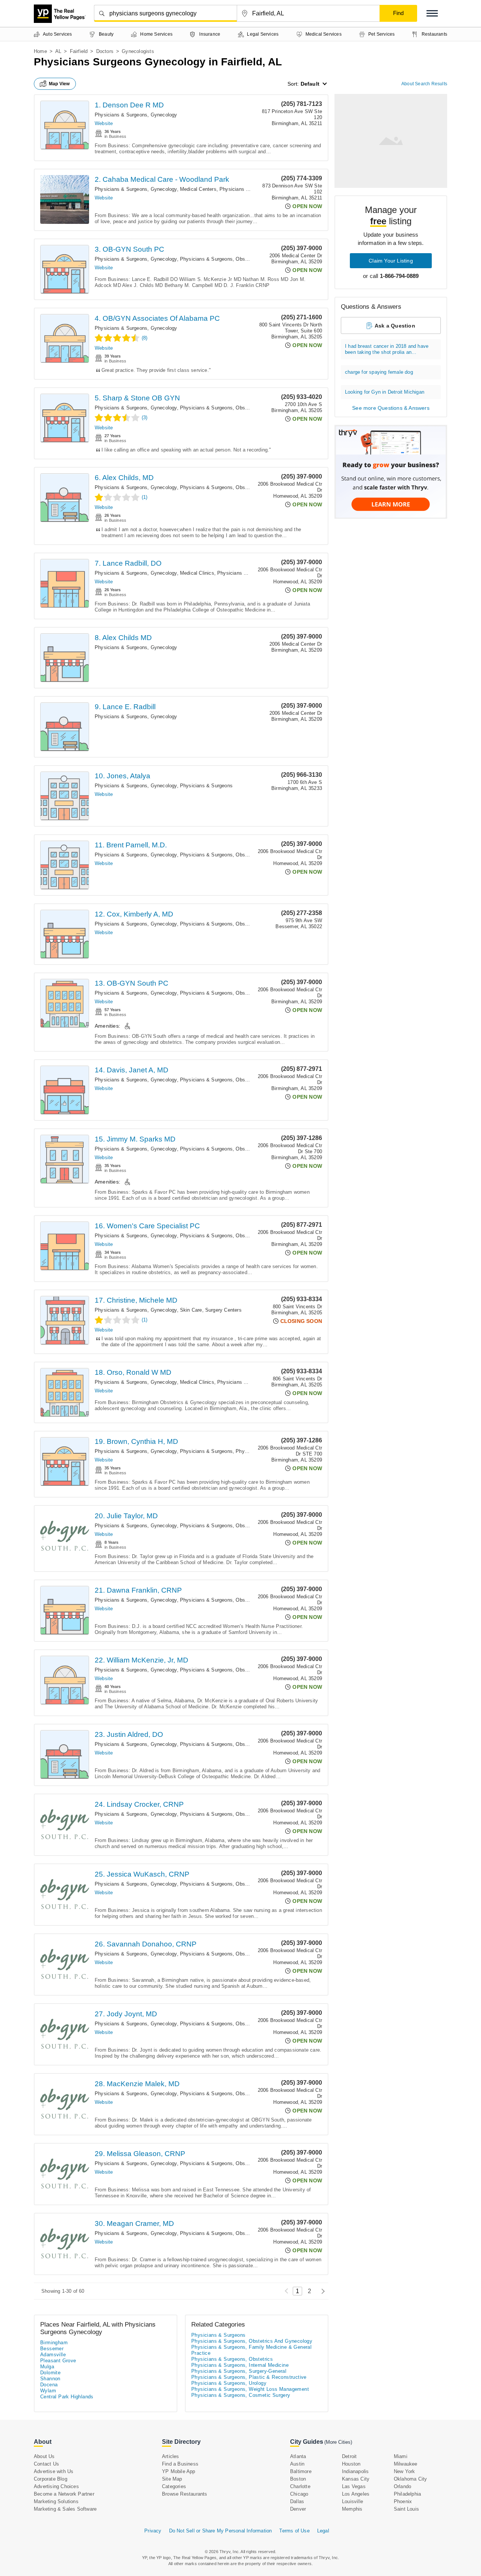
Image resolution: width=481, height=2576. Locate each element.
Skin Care (191, 1310)
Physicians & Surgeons (244, 573)
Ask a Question (395, 326)
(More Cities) (338, 2442)
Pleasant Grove (58, 2361)
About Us (44, 2456)
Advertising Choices (56, 2486)
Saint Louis (406, 2509)
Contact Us (46, 2464)
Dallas (297, 2501)
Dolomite (50, 2373)
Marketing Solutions (56, 2501)
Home (40, 51)
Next (321, 2291)
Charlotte (300, 2486)
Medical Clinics (197, 573)
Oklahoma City (411, 2479)
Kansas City (356, 2479)
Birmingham (54, 2343)
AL (58, 51)
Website (104, 123)
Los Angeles (356, 2494)
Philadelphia (407, 2494)
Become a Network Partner (64, 2494)
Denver (298, 2509)
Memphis (352, 2509)
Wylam (48, 2391)
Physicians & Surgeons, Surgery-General (239, 2371)
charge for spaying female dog (379, 372)
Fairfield (79, 51)
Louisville (352, 2501)
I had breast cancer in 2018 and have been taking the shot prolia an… (387, 349)
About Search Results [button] (424, 84)
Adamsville (53, 2355)
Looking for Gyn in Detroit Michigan (385, 392)
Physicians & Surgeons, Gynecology (136, 115)
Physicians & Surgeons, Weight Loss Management (250, 2389)
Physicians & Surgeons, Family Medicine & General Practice (251, 2350)
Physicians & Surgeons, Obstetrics (232, 2359)
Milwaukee (406, 2464)
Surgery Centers (223, 1310)
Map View (59, 84)
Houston (351, 2464)
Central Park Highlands (67, 2397)
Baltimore (301, 2471)
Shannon (50, 2379)
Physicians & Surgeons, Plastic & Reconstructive (249, 2377)
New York (405, 2471)
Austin (297, 2464)
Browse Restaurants (185, 2494)
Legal (323, 2531)
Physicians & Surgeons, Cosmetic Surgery (241, 2395)
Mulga (47, 2367)
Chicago (299, 2494)
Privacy (153, 2531)
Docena (49, 2385)
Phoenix (403, 2501)
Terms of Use (294, 2531)
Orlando (402, 2486)
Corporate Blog (51, 2479)
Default (310, 84)
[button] (432, 13)
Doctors (105, 51)
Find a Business (180, 2464)
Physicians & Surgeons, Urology (229, 2383)
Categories (174, 2486)
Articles (171, 2456)
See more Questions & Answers (391, 408)
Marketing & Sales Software (65, 2509)
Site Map (172, 2479)
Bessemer (52, 2349)
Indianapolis (355, 2471)
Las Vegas (354, 2486)
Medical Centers (198, 189)
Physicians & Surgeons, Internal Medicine (240, 2365)
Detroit (349, 2456)
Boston (298, 2479)
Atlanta (298, 2456)
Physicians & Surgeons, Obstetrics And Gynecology (239, 259)
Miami (401, 2456)
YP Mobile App (179, 2471)
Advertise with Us (54, 2471)
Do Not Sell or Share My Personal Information (221, 2531)
